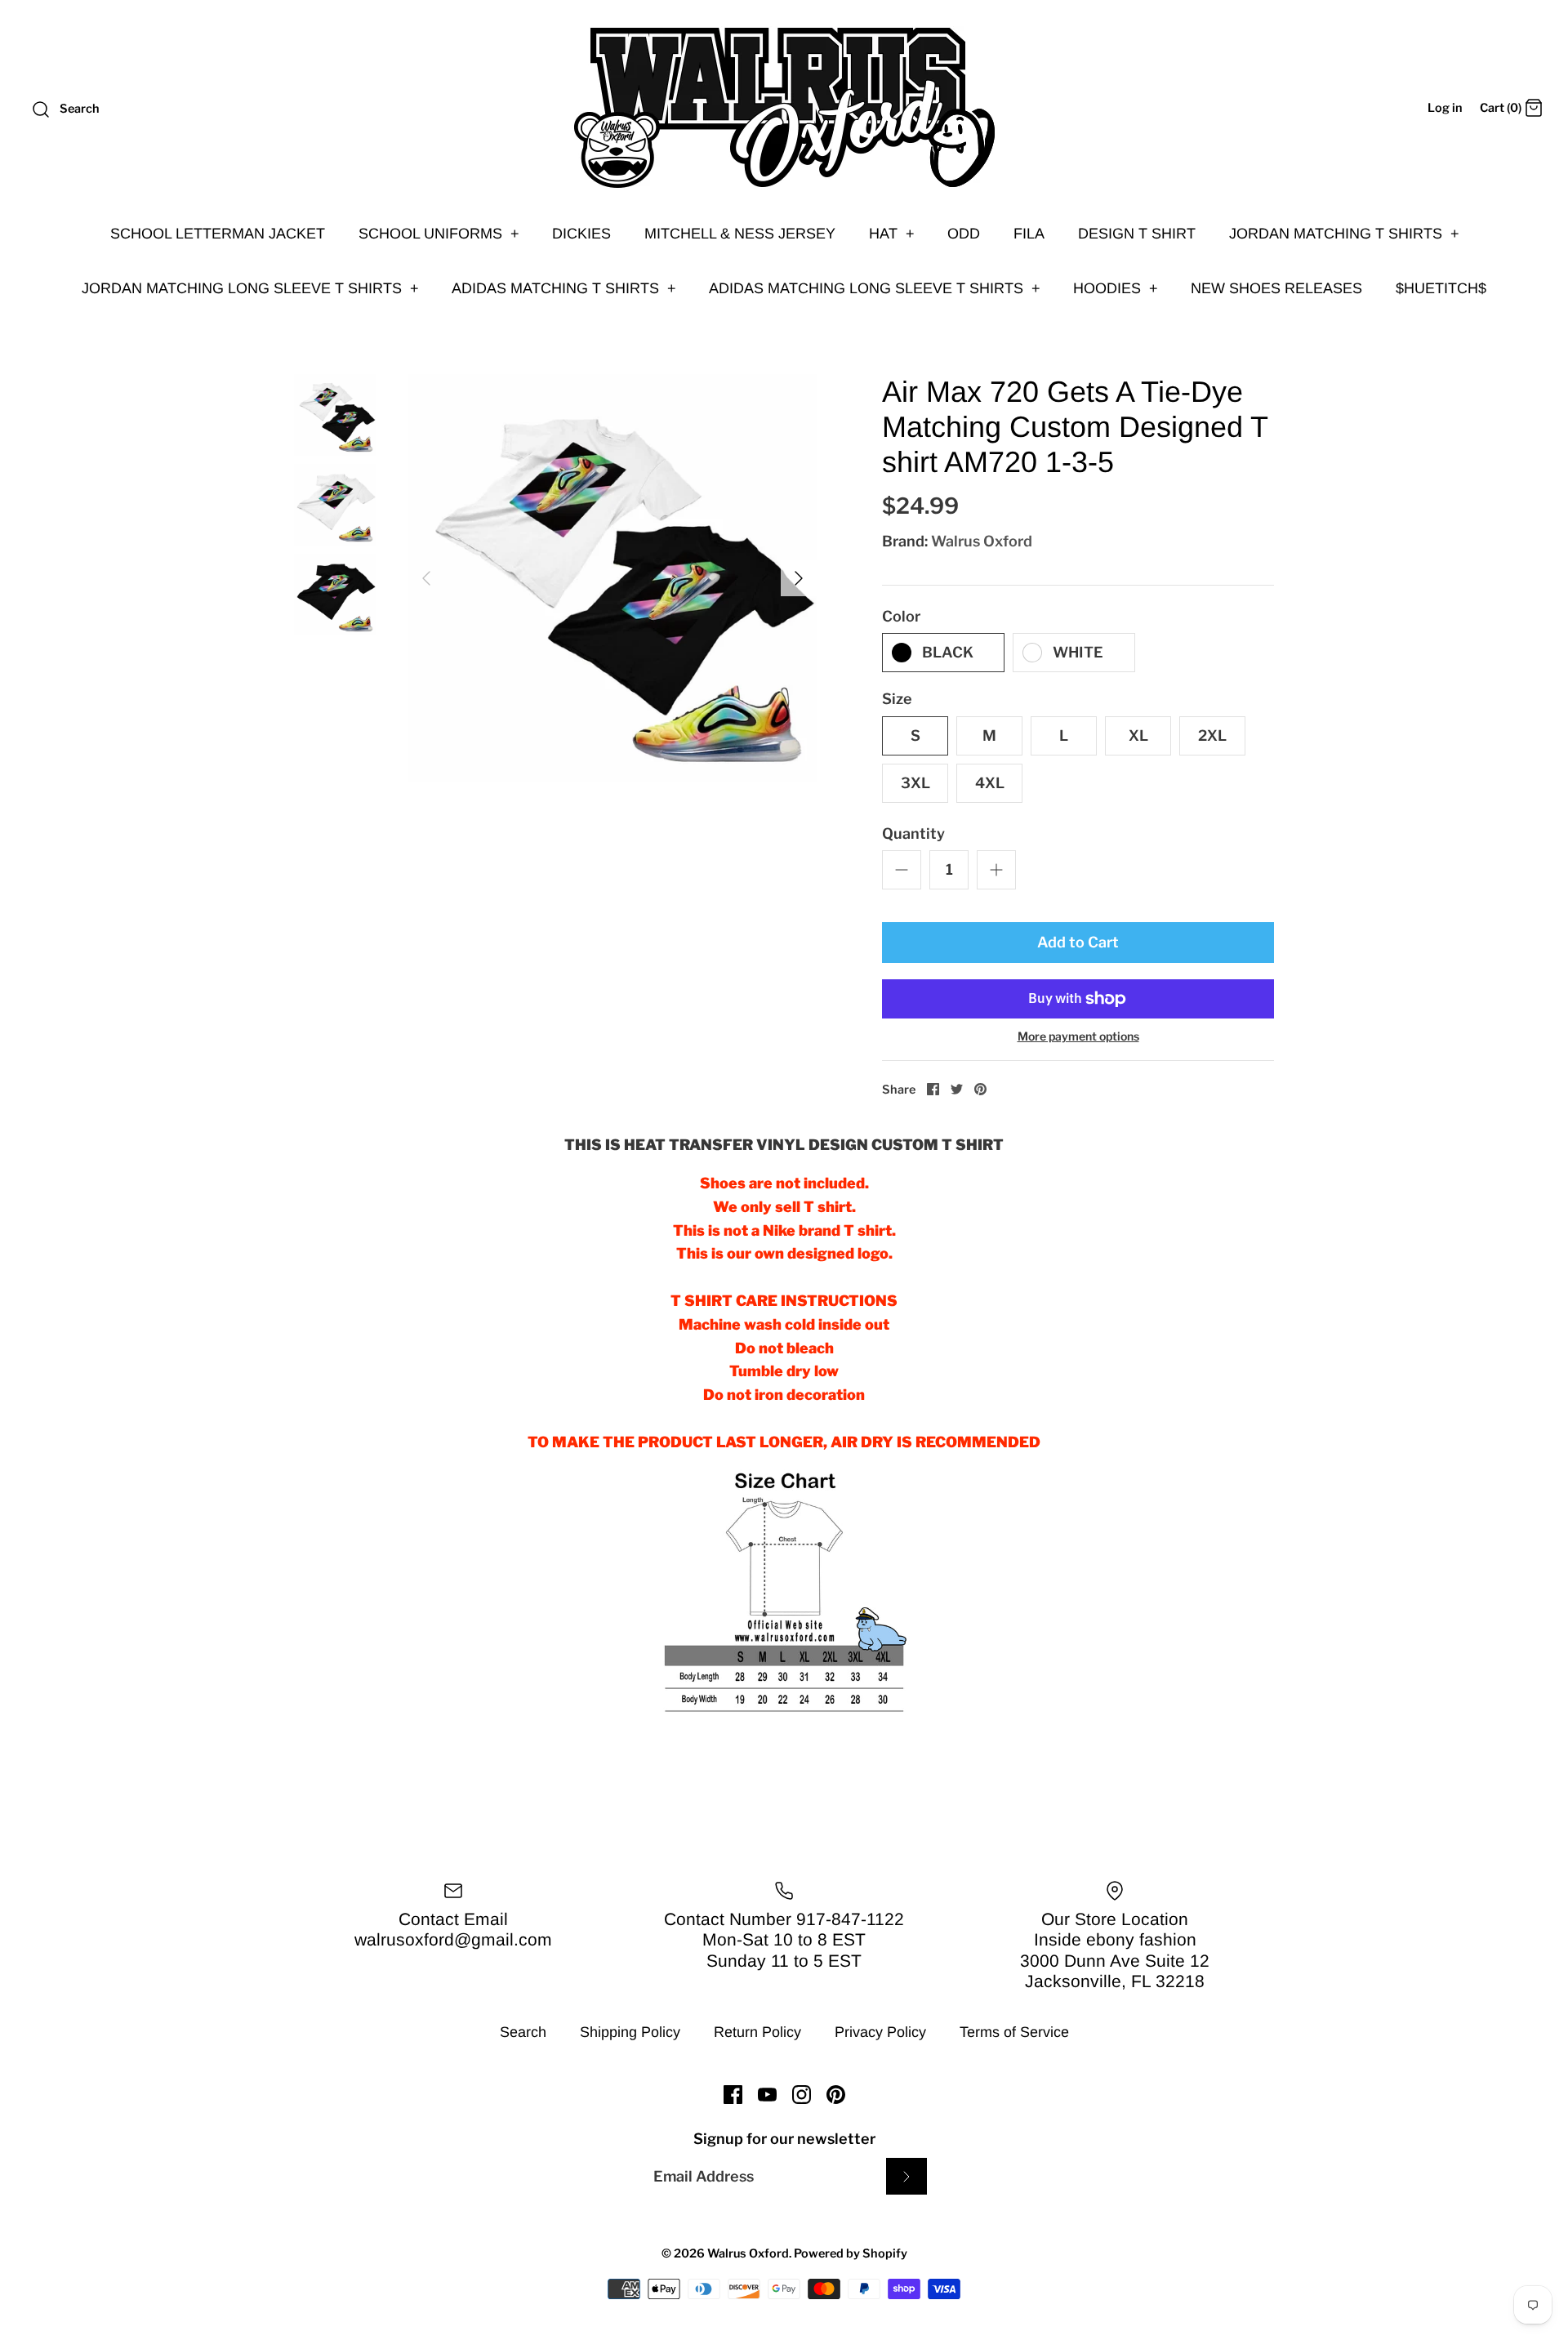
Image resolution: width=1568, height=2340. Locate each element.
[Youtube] (767, 2095)
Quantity (913, 833)
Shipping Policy (630, 2032)
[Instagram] (802, 2095)
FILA (1029, 234)
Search (523, 2032)
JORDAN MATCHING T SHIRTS (1344, 234)
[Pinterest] (836, 2095)
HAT (892, 234)
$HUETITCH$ (1441, 288)
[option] (612, 578)
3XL (915, 783)
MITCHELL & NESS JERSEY (740, 234)
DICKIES (581, 234)
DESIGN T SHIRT (1137, 234)
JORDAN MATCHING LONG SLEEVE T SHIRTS (250, 288)
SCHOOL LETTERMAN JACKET (218, 234)
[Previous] (426, 578)
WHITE (1078, 652)
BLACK (948, 652)
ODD (964, 234)
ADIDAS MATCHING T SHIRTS (564, 288)
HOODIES (1116, 288)
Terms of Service (1014, 2032)
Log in (1445, 108)
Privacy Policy (880, 2032)
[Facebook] (733, 2095)
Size (897, 699)
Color (901, 616)
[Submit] (906, 2176)
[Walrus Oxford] (784, 108)
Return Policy (757, 2032)
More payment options (1078, 1036)
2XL (1212, 735)
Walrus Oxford (982, 541)
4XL (990, 783)
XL (1138, 735)
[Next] (799, 578)
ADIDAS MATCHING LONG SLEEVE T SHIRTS (875, 288)
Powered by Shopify (851, 2253)
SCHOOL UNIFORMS (439, 234)
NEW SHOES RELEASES (1276, 288)
